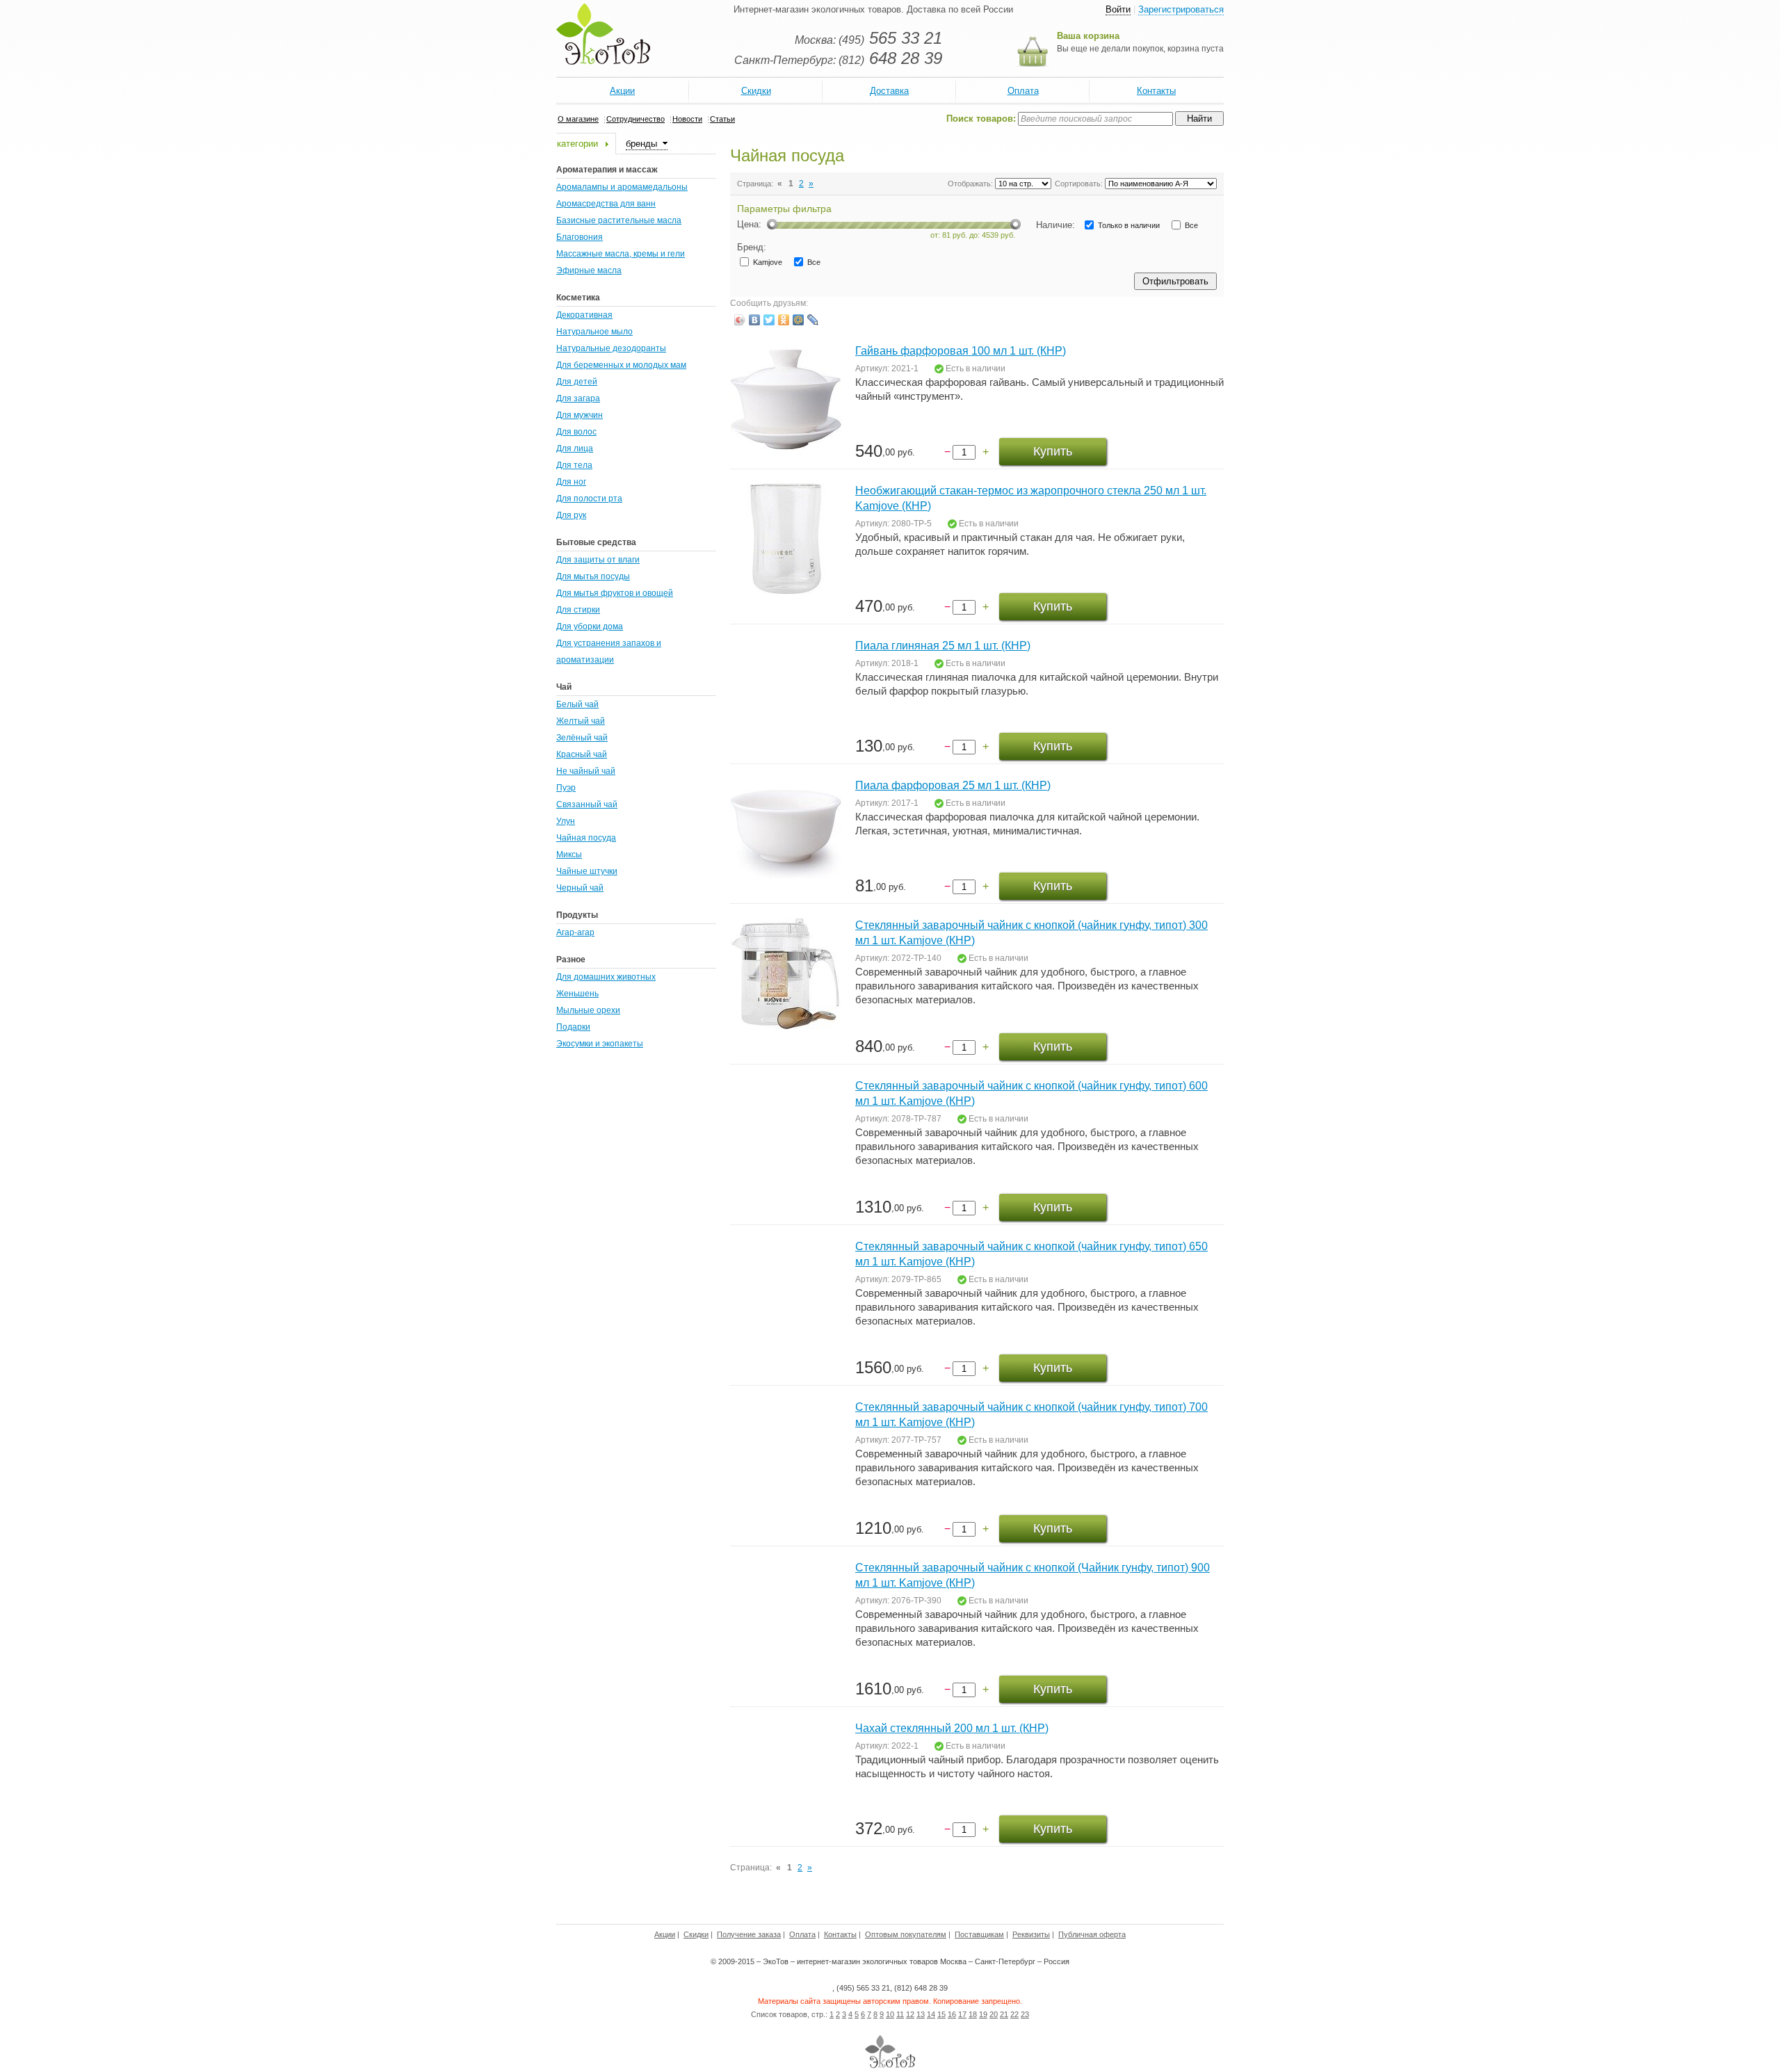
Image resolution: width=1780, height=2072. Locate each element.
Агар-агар (575, 932)
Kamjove (767, 262)
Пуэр (566, 788)
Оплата (1023, 91)
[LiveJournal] (813, 320)
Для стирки (578, 610)
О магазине (578, 119)
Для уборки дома (590, 626)
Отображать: (970, 184)
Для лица (575, 448)
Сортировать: (1079, 184)
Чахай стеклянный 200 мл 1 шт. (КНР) (952, 1728)
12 (910, 2014)
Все (1190, 225)
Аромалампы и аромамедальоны (622, 187)
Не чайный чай (586, 771)
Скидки (756, 91)
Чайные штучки (587, 871)
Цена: (749, 224)
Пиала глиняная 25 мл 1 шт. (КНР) (943, 646)
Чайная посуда (586, 838)
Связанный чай (587, 804)
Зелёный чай (582, 738)
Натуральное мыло (594, 332)
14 (931, 2014)
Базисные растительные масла (619, 220)
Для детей (577, 382)
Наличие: (1055, 225)
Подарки (573, 1027)
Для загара (578, 398)
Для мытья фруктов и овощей (615, 593)
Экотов (603, 34)
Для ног (571, 482)
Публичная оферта (1092, 1934)
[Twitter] (769, 320)
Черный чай (580, 888)
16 (952, 2014)
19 (983, 2014)
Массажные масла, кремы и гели (621, 254)
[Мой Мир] (799, 320)
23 (1025, 2014)
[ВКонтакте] (755, 320)
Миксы (569, 855)
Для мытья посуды (593, 576)
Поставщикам (979, 1934)
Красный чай (582, 754)
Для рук (571, 515)
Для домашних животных (606, 977)
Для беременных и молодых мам (621, 365)
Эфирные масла (589, 270)
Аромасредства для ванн (606, 204)
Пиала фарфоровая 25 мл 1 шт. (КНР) (953, 785)
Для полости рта (589, 499)
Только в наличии (1128, 225)
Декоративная (584, 315)
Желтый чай (581, 721)
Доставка (889, 91)
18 (973, 2014)
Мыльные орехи (588, 1010)
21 (1004, 2014)
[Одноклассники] (784, 320)
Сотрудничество (636, 119)
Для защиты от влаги (598, 560)
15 (941, 2014)
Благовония (580, 237)
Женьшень (577, 994)
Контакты (1156, 91)
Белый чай (577, 704)
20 (994, 2014)
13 (921, 2014)
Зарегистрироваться (1181, 9)
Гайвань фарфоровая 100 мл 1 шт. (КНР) (961, 351)
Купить (1053, 451)
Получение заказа (749, 1934)
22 (1014, 2014)
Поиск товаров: (981, 119)
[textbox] (1095, 119)
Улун (566, 821)
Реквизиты (1031, 1934)
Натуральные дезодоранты (611, 348)
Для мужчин (580, 415)
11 (900, 2014)
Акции (622, 91)
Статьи (722, 119)
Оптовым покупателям (906, 1934)
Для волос (576, 432)
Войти (1118, 9)
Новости (687, 119)
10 (890, 2014)
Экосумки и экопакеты (600, 1044)
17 (962, 2014)
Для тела (574, 465)
